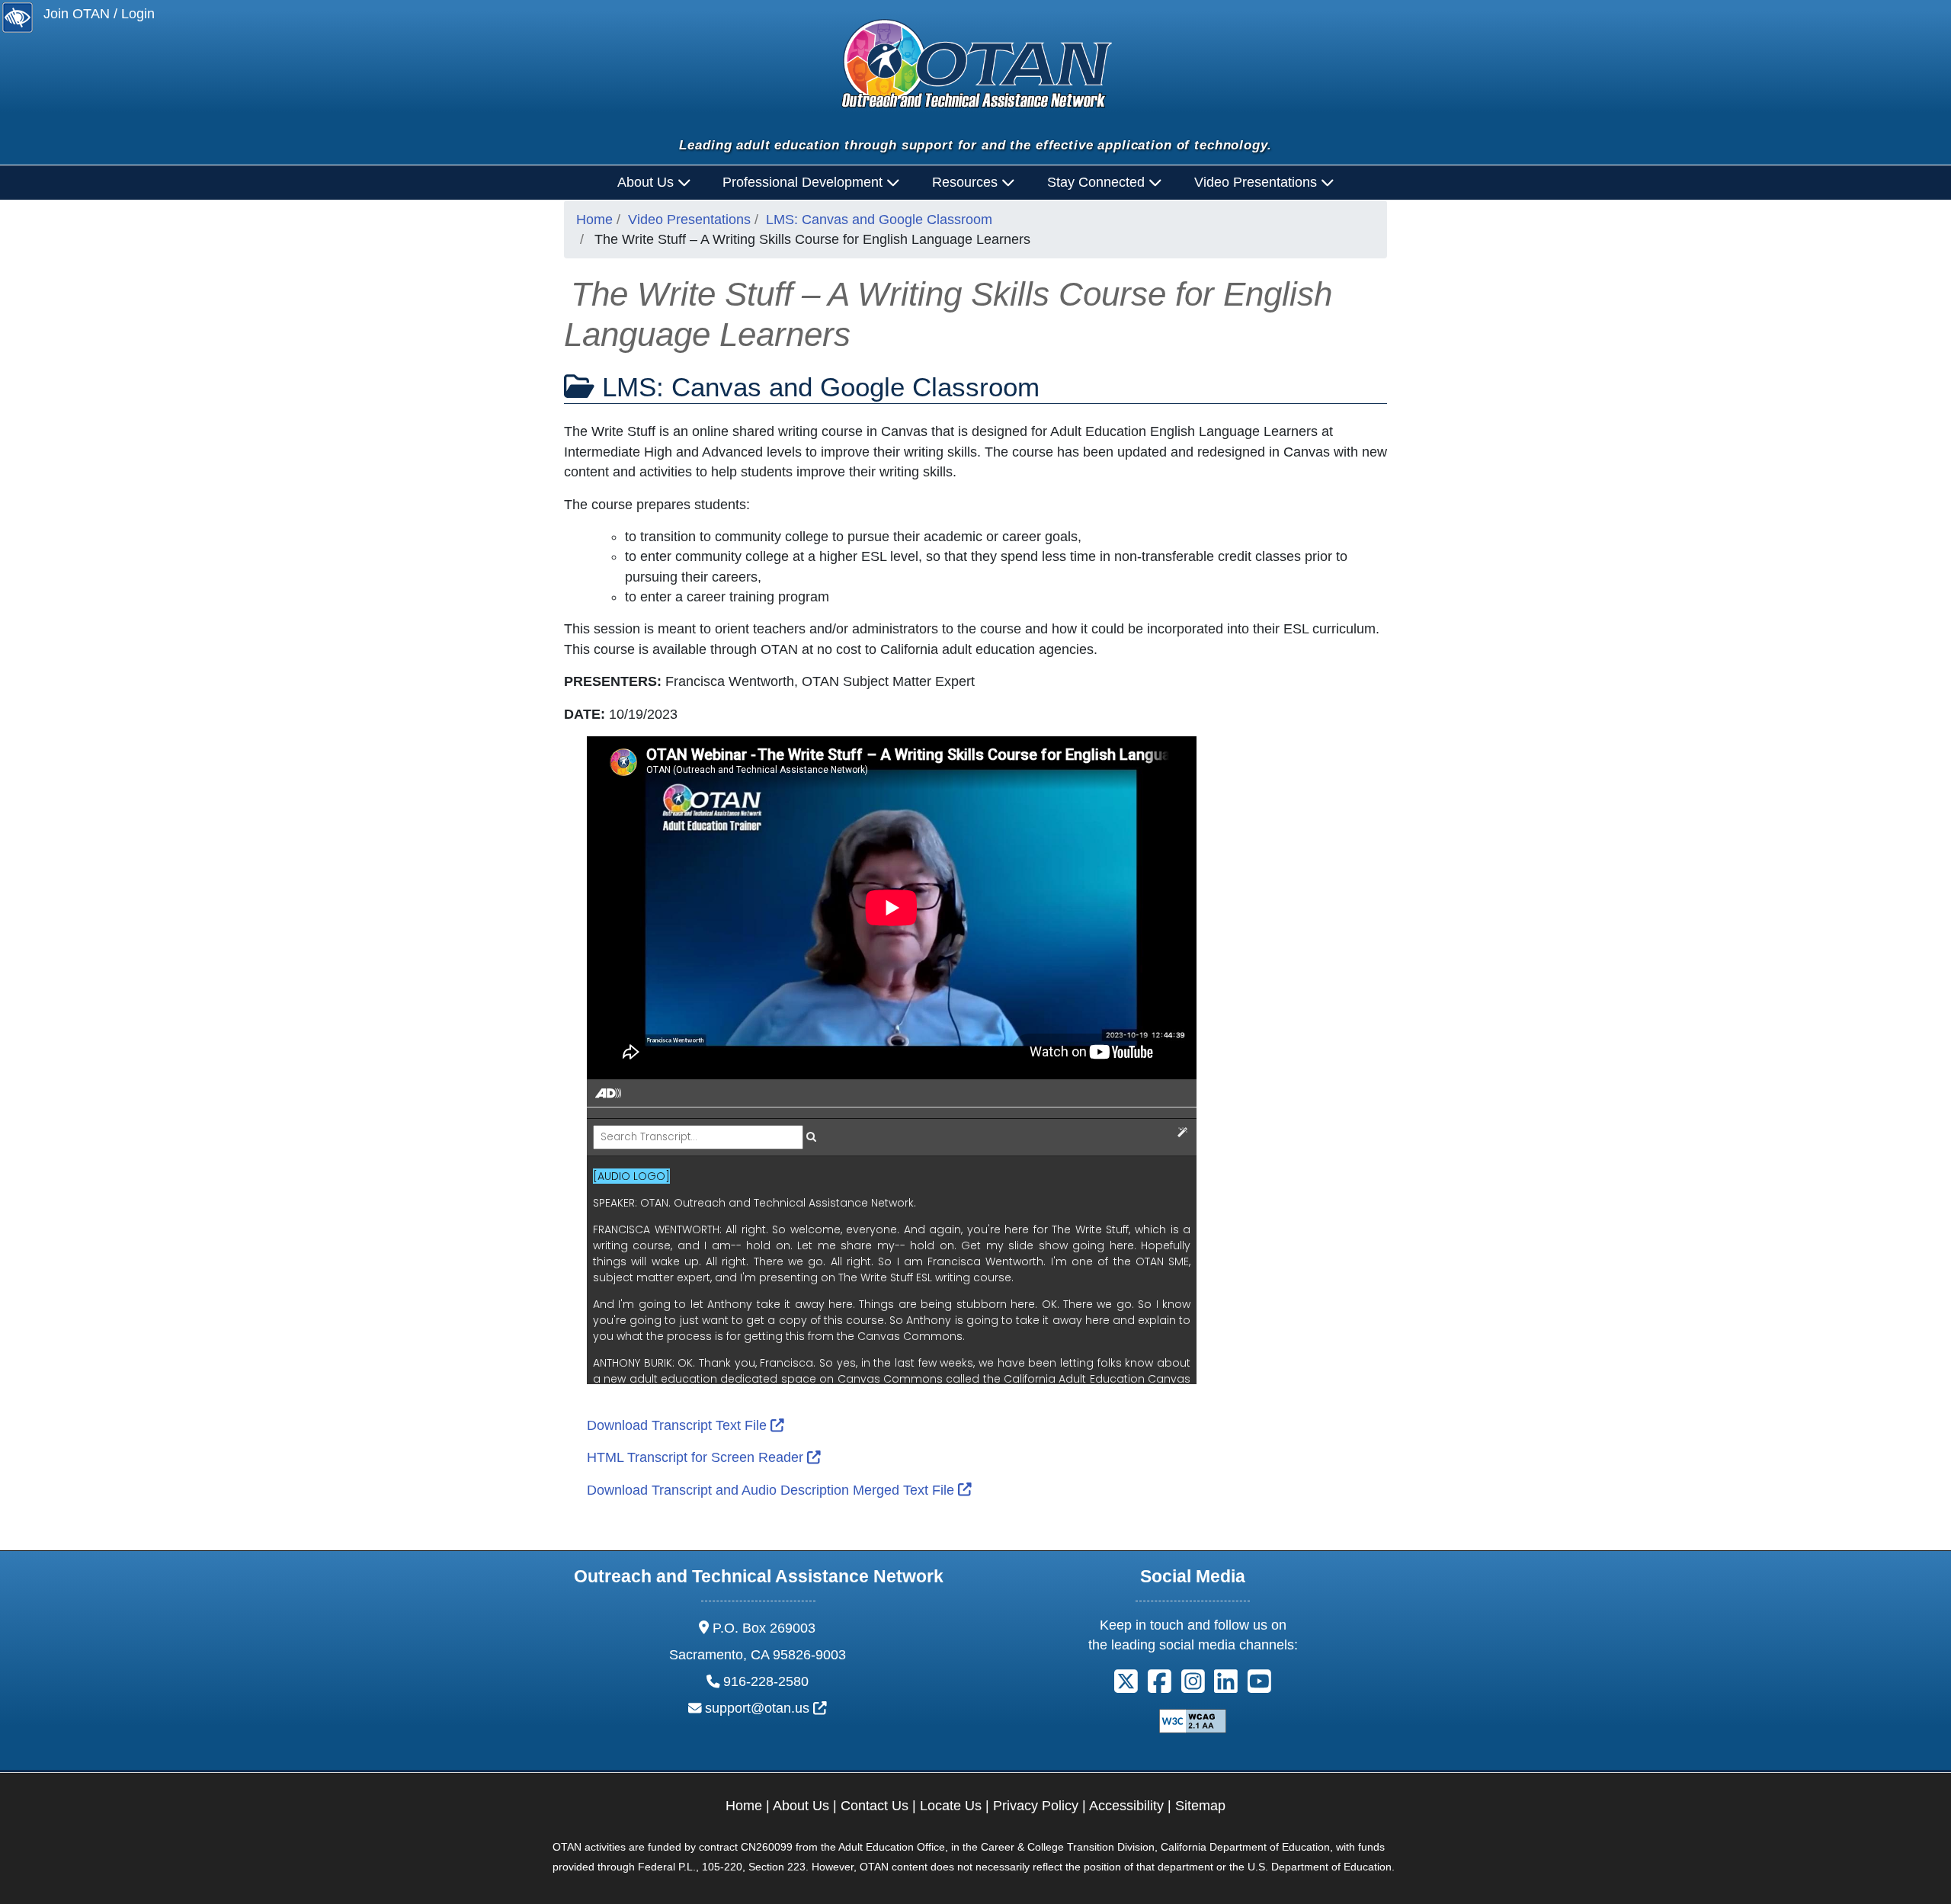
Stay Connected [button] (1098, 182)
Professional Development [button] (804, 182)
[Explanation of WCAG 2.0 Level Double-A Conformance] (1193, 1720)
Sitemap (1200, 1806)
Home (594, 220)
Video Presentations (689, 220)
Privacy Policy (1036, 1806)
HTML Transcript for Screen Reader (704, 1457)
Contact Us (875, 1806)
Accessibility (1126, 1806)
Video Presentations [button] (1257, 182)
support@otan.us (766, 1708)
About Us (801, 1806)
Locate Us (951, 1806)
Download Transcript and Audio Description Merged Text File (779, 1490)
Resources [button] (967, 182)
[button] (1126, 1686)
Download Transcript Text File (686, 1425)
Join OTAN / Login (99, 14)
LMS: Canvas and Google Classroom (879, 220)
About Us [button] (647, 182)
